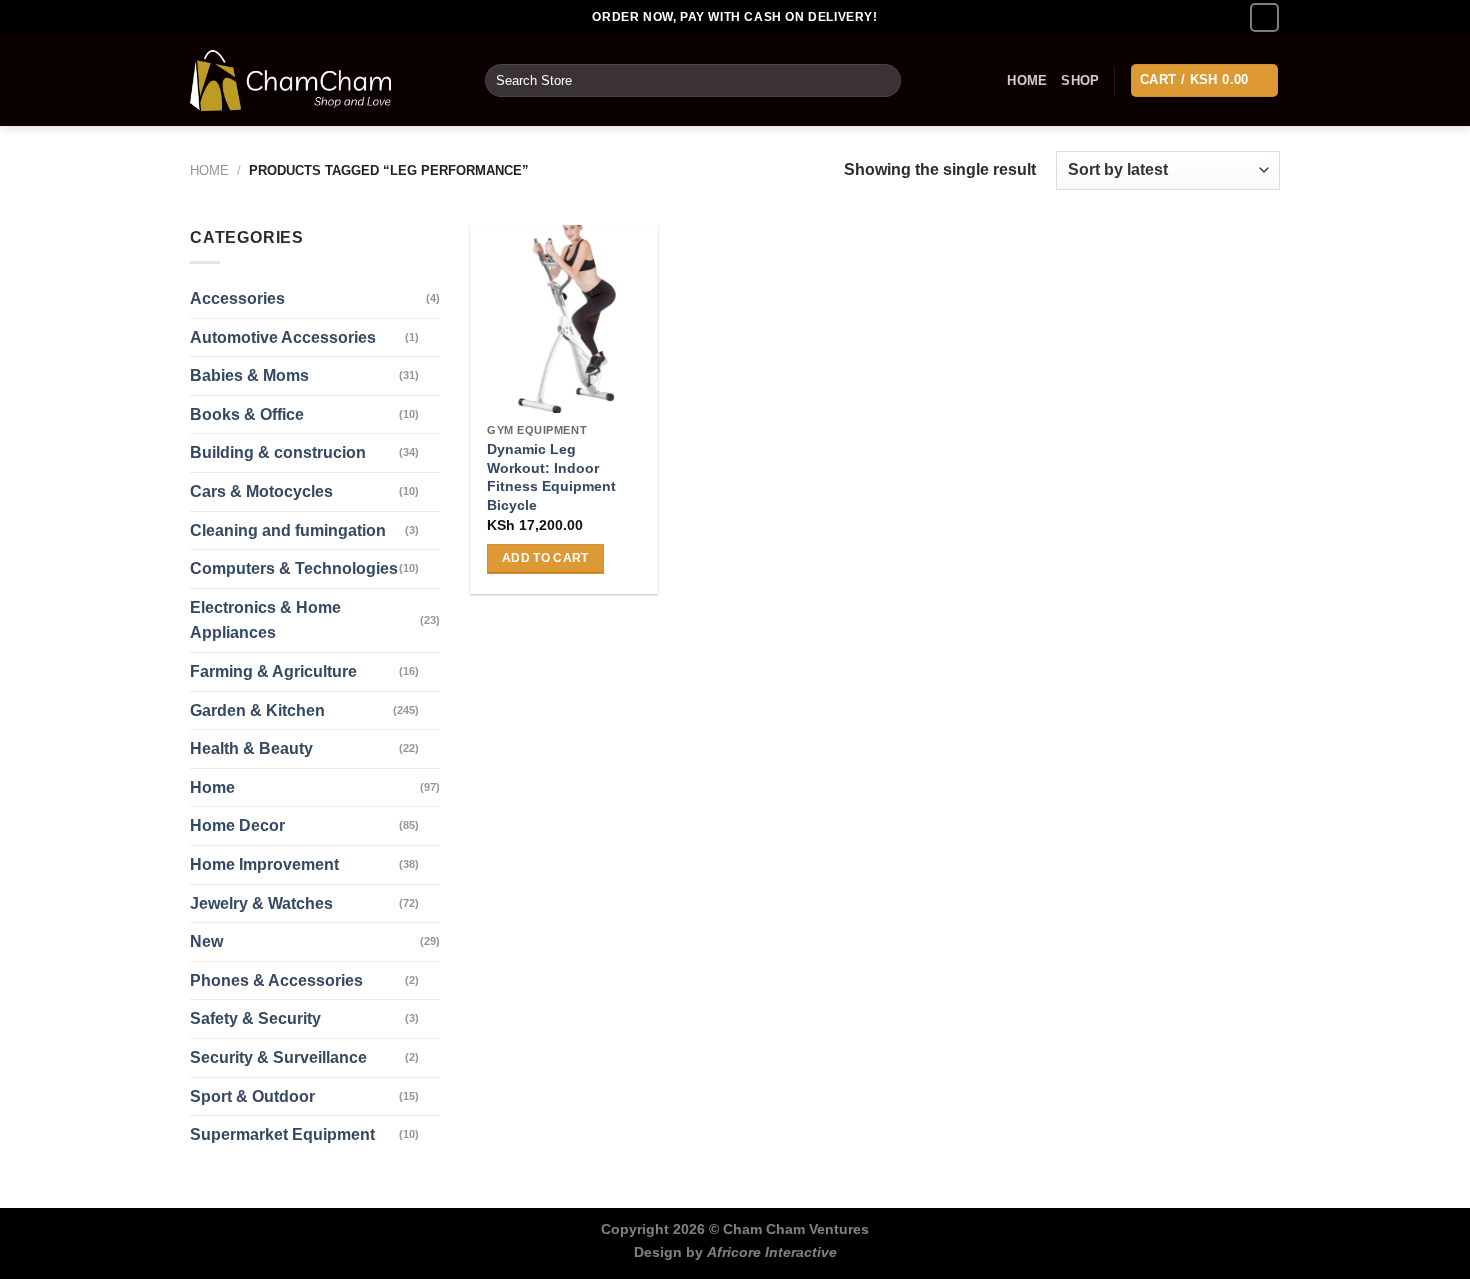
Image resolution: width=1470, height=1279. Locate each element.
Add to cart (545, 558)
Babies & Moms (249, 375)
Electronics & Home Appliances (265, 620)
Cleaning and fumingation (288, 530)
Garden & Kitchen (257, 710)
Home (1027, 80)
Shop (1080, 80)
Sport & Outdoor (252, 1096)
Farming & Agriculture (273, 671)
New (206, 941)
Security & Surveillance (278, 1057)
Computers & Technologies (294, 568)
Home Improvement (264, 864)
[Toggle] (432, 337)
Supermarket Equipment (282, 1134)
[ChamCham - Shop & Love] (322, 80)
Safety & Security (255, 1018)
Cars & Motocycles (261, 491)
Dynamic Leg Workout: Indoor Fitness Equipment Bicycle (551, 477)
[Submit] (882, 81)
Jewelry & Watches (261, 903)
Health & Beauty (251, 748)
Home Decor (237, 825)
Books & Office (247, 414)
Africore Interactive (772, 1252)
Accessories (237, 298)
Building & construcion (278, 452)
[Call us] (1264, 17)
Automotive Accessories (283, 337)
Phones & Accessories (276, 980)
